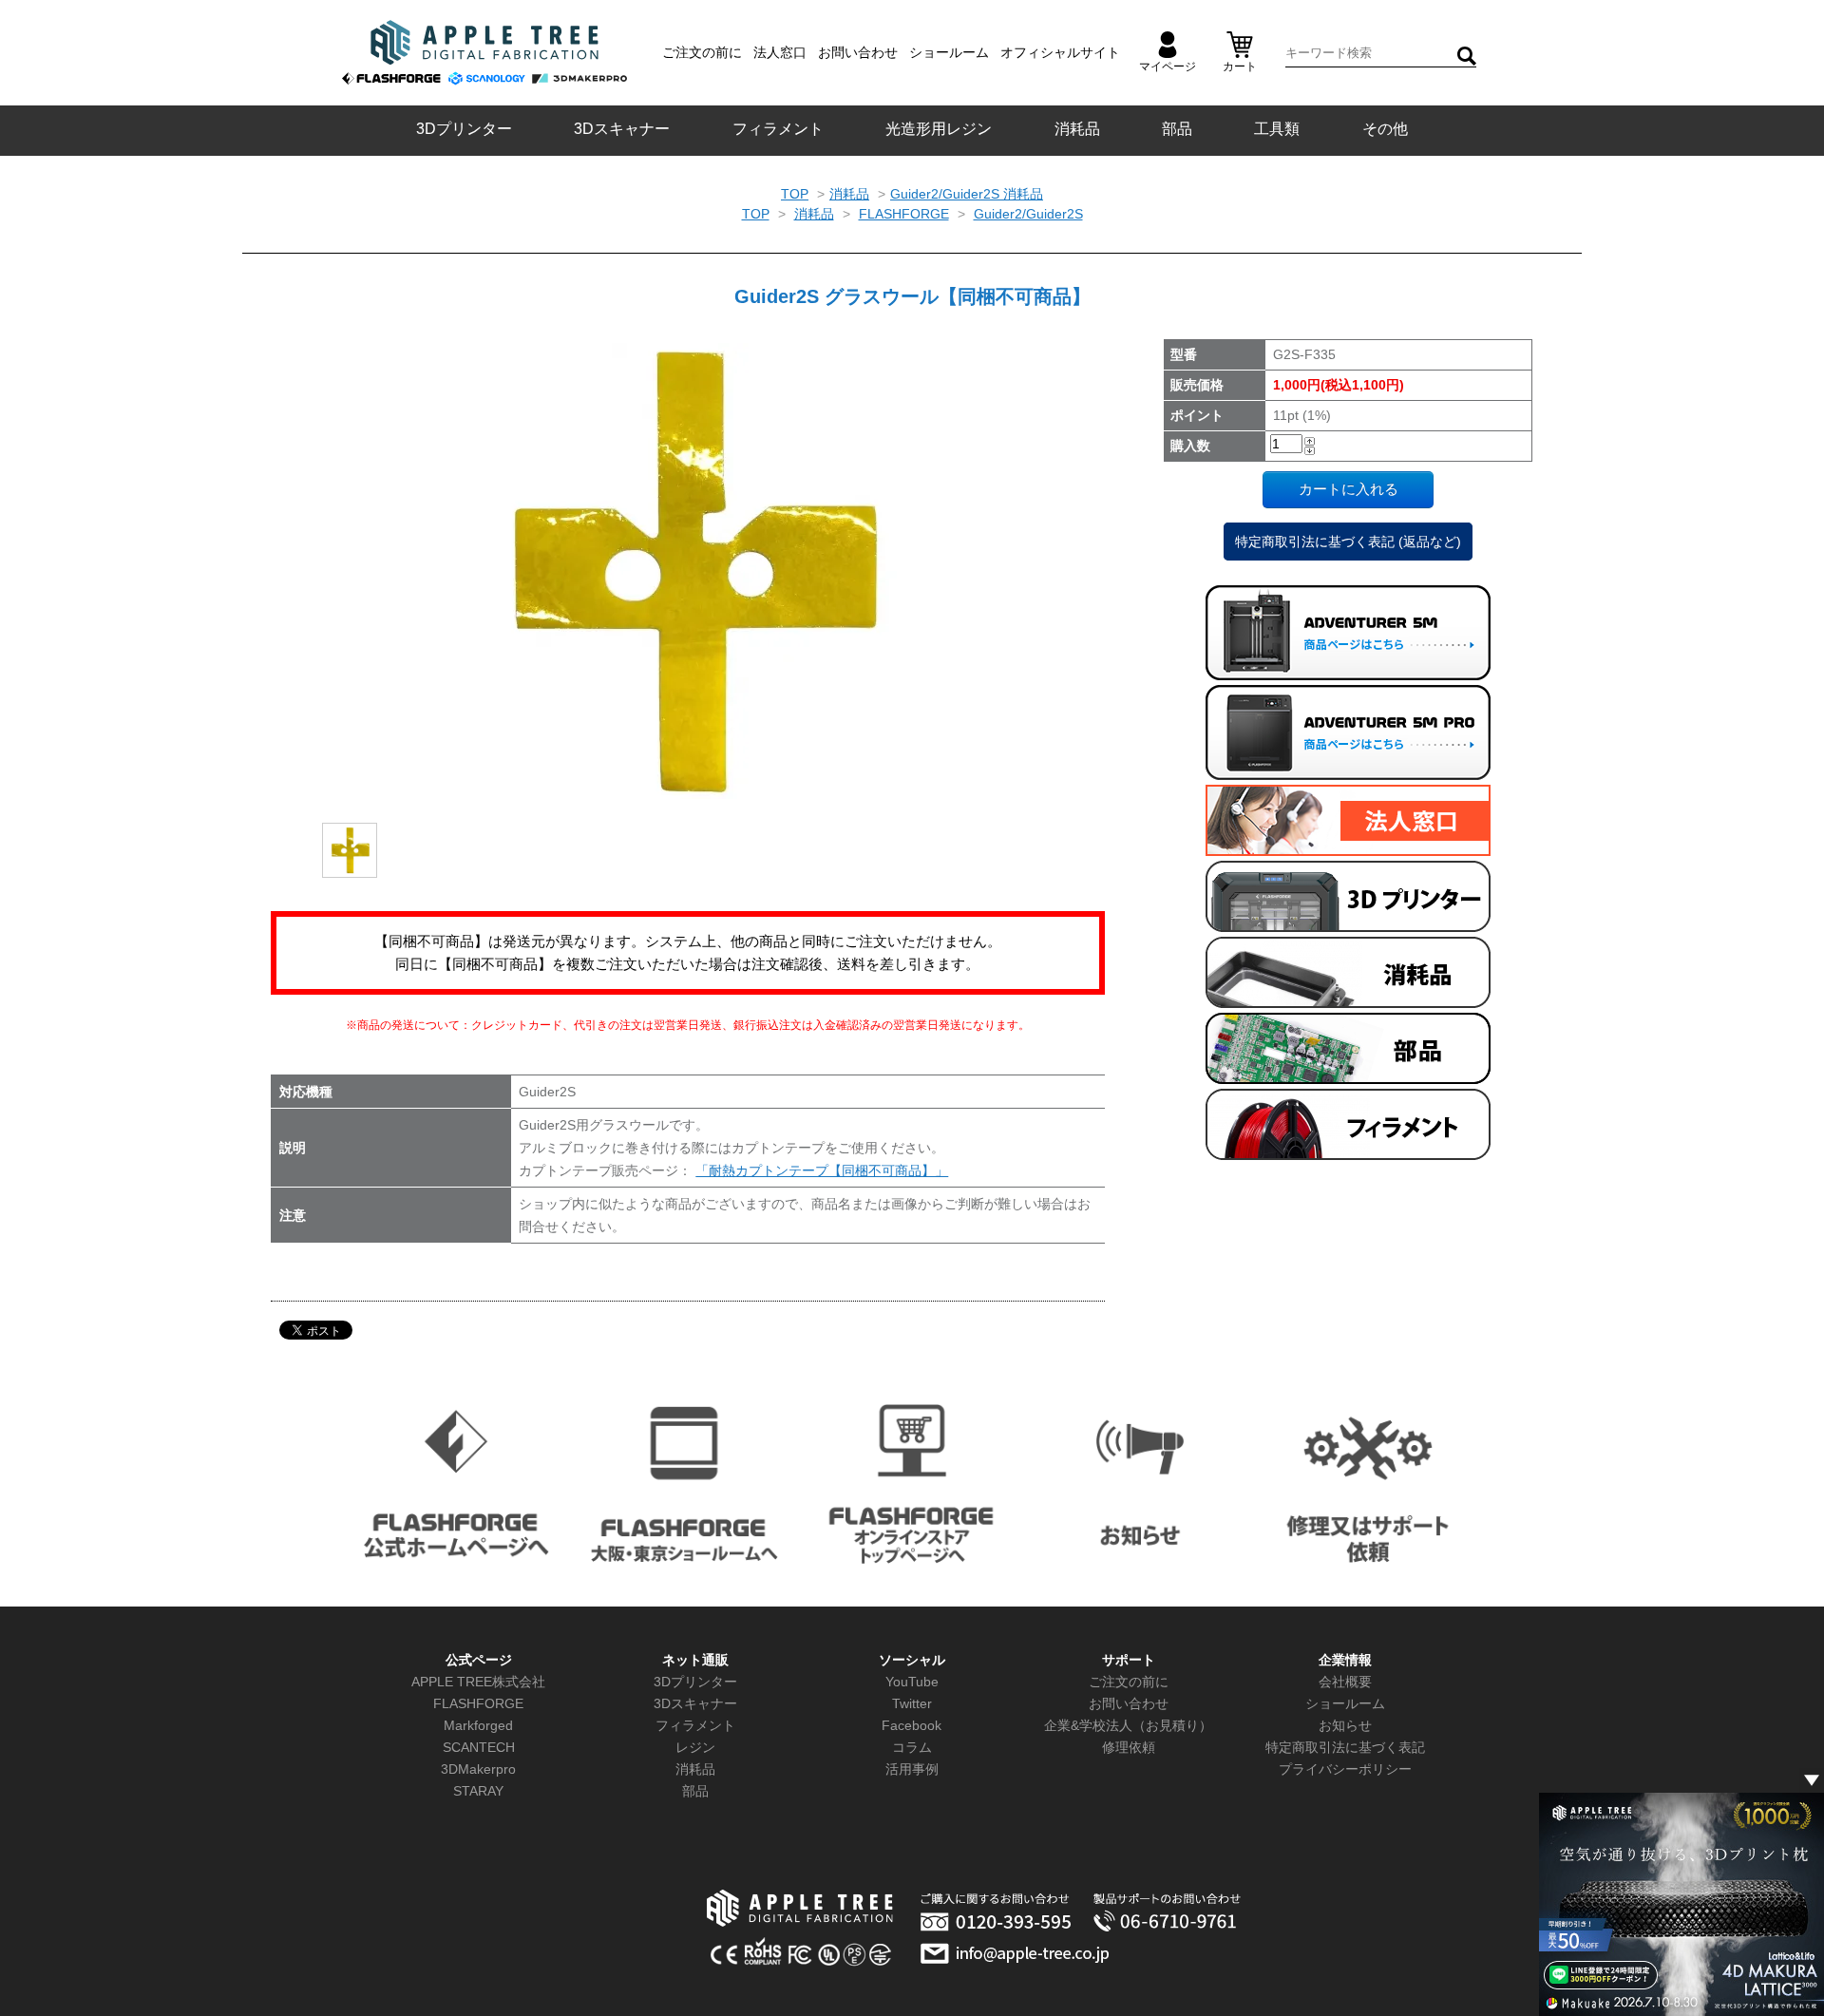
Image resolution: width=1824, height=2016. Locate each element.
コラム (912, 1747)
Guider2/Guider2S (1028, 214)
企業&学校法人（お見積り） (1128, 1725)
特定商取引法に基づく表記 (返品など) (1348, 542)
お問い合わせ (858, 52)
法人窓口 (780, 52)
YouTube (912, 1682)
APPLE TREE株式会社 (478, 1682)
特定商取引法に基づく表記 (1345, 1747)
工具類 (1277, 129)
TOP (795, 194)
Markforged (478, 1725)
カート (1240, 67)
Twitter (912, 1703)
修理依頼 (1129, 1747)
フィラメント (778, 129)
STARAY (478, 1791)
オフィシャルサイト (1060, 52)
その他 (1385, 129)
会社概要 (1345, 1682)
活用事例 (912, 1769)
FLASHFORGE (904, 214)
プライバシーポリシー (1345, 1769)
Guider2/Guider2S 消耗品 (967, 194)
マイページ (1168, 67)
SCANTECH (479, 1747)
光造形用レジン (939, 129)
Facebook (912, 1725)
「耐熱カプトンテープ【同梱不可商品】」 (822, 1170)
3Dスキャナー (622, 129)
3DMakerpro (478, 1769)
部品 (1177, 129)
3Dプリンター (464, 129)
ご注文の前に (702, 52)
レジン (695, 1747)
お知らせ (1345, 1725)
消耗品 (1077, 129)
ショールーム (949, 52)
